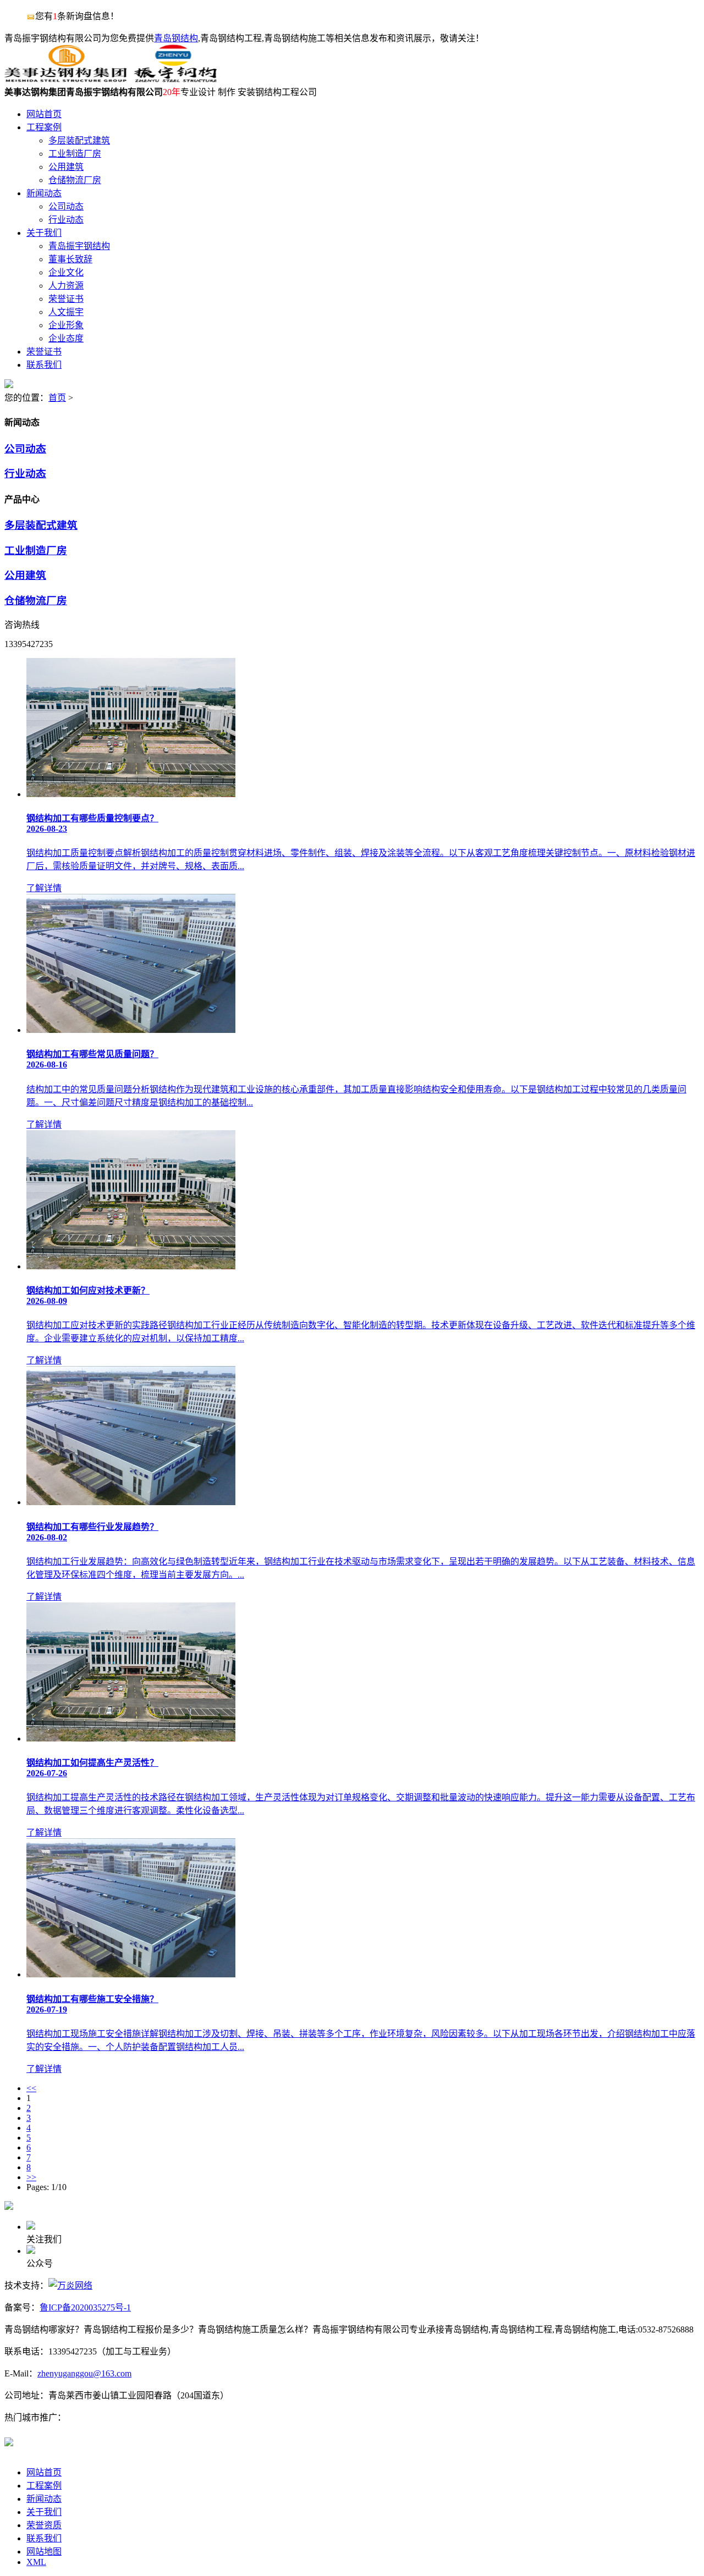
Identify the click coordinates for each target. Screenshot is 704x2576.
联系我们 (44, 2538)
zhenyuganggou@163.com (84, 2373)
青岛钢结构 (176, 38)
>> (31, 2177)
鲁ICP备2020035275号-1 (85, 2307)
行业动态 (25, 474)
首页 (57, 398)
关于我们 (44, 2512)
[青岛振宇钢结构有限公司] (111, 79)
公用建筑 (25, 575)
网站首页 (44, 2472)
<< (31, 2088)
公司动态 (25, 449)
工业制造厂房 (36, 551)
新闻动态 (44, 2499)
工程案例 (44, 2486)
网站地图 (44, 2552)
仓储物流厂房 (36, 601)
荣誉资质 (44, 2525)
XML (36, 2562)
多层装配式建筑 (41, 525)
